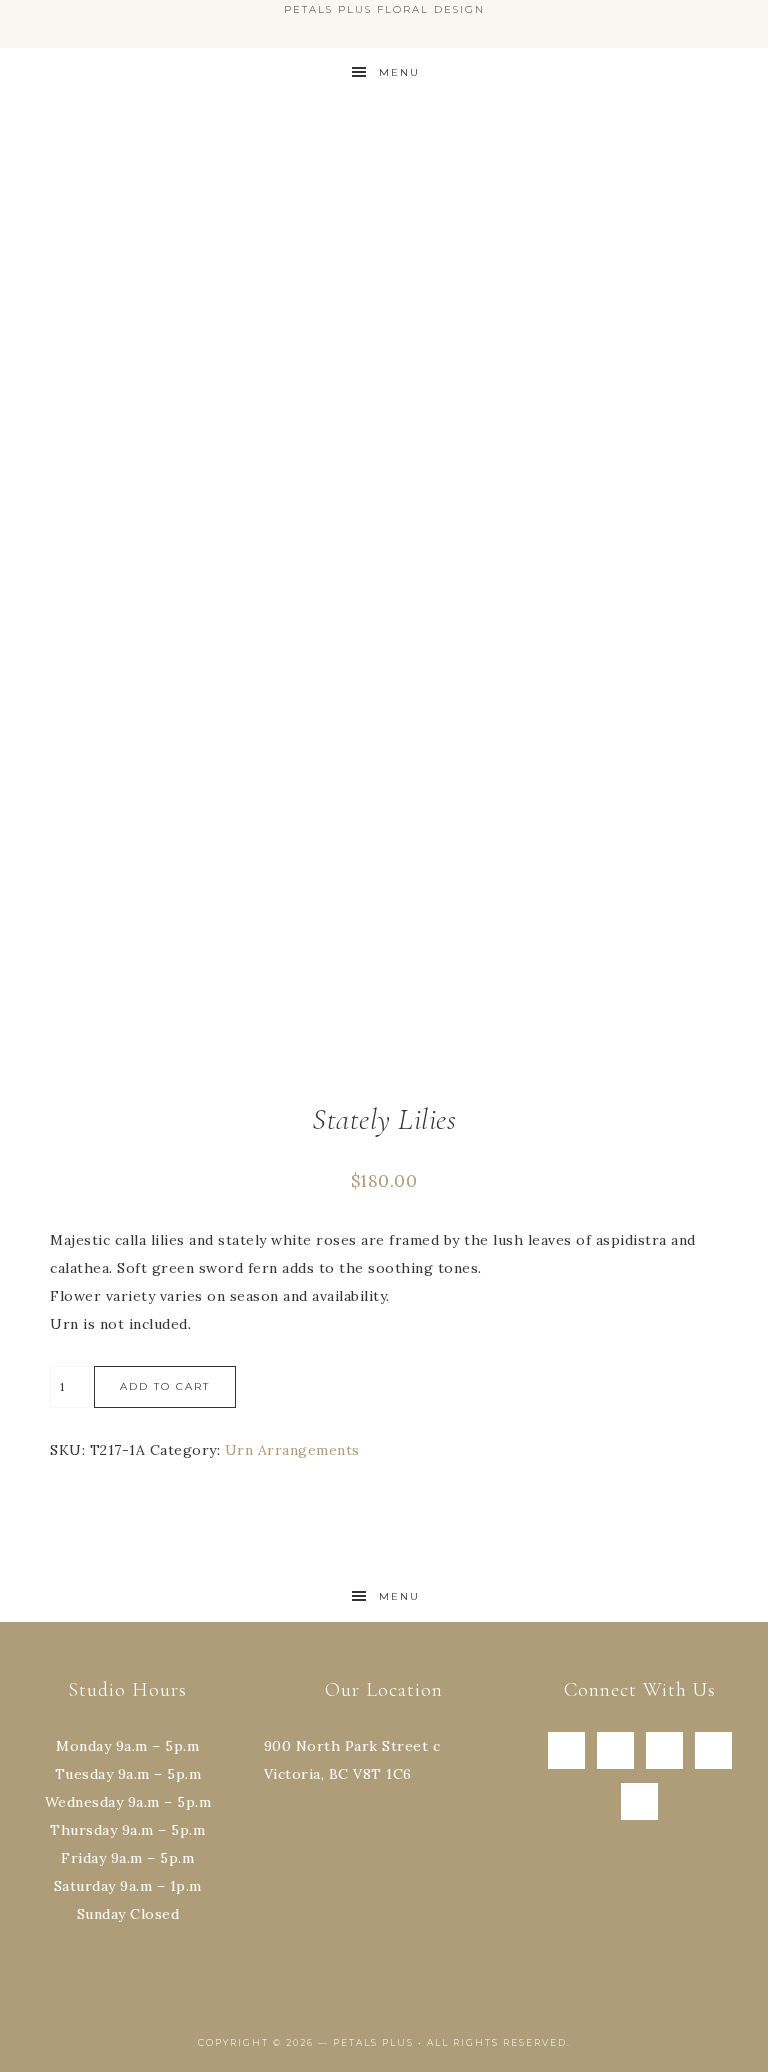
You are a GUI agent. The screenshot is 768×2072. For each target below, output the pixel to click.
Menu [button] (399, 72)
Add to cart (165, 1386)
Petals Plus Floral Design (383, 180)
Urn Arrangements (292, 1450)
